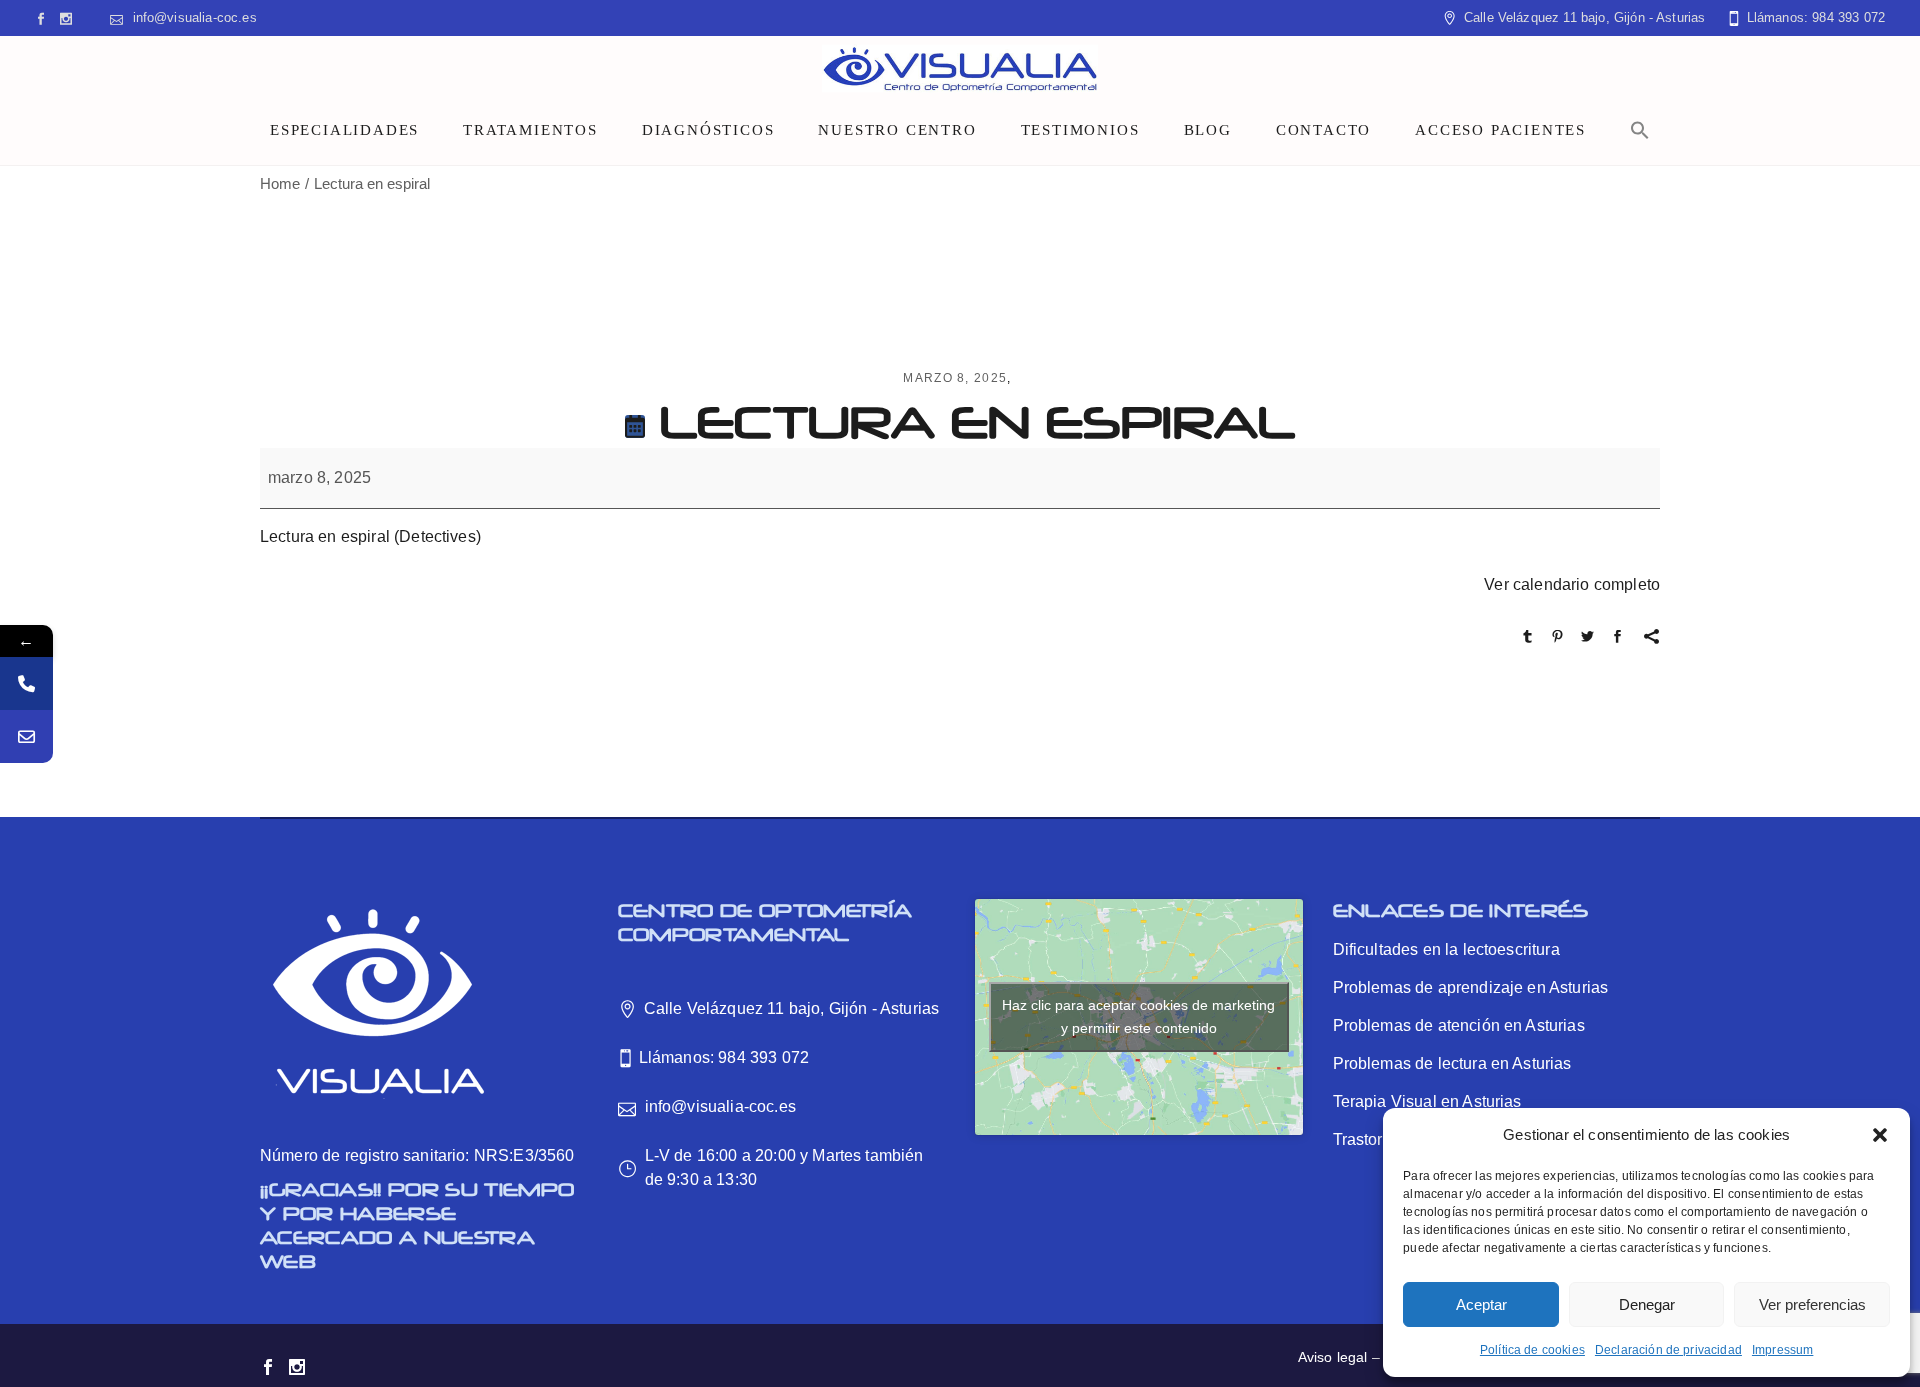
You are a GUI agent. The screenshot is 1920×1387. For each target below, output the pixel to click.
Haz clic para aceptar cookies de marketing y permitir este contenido (1138, 1016)
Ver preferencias (1812, 1304)
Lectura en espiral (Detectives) (370, 536)
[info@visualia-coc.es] (26, 736)
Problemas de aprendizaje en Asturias (1471, 987)
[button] (1880, 1135)
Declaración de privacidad (1668, 1350)
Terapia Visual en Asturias (1427, 1101)
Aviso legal (1333, 1357)
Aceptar (1481, 1304)
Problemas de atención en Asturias (1459, 1025)
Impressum (1782, 1350)
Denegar (1647, 1304)
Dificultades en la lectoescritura (1446, 949)
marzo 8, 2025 (955, 378)
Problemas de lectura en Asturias (1452, 1063)
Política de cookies (1532, 1350)
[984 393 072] (26, 683)
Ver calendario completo (1572, 584)
